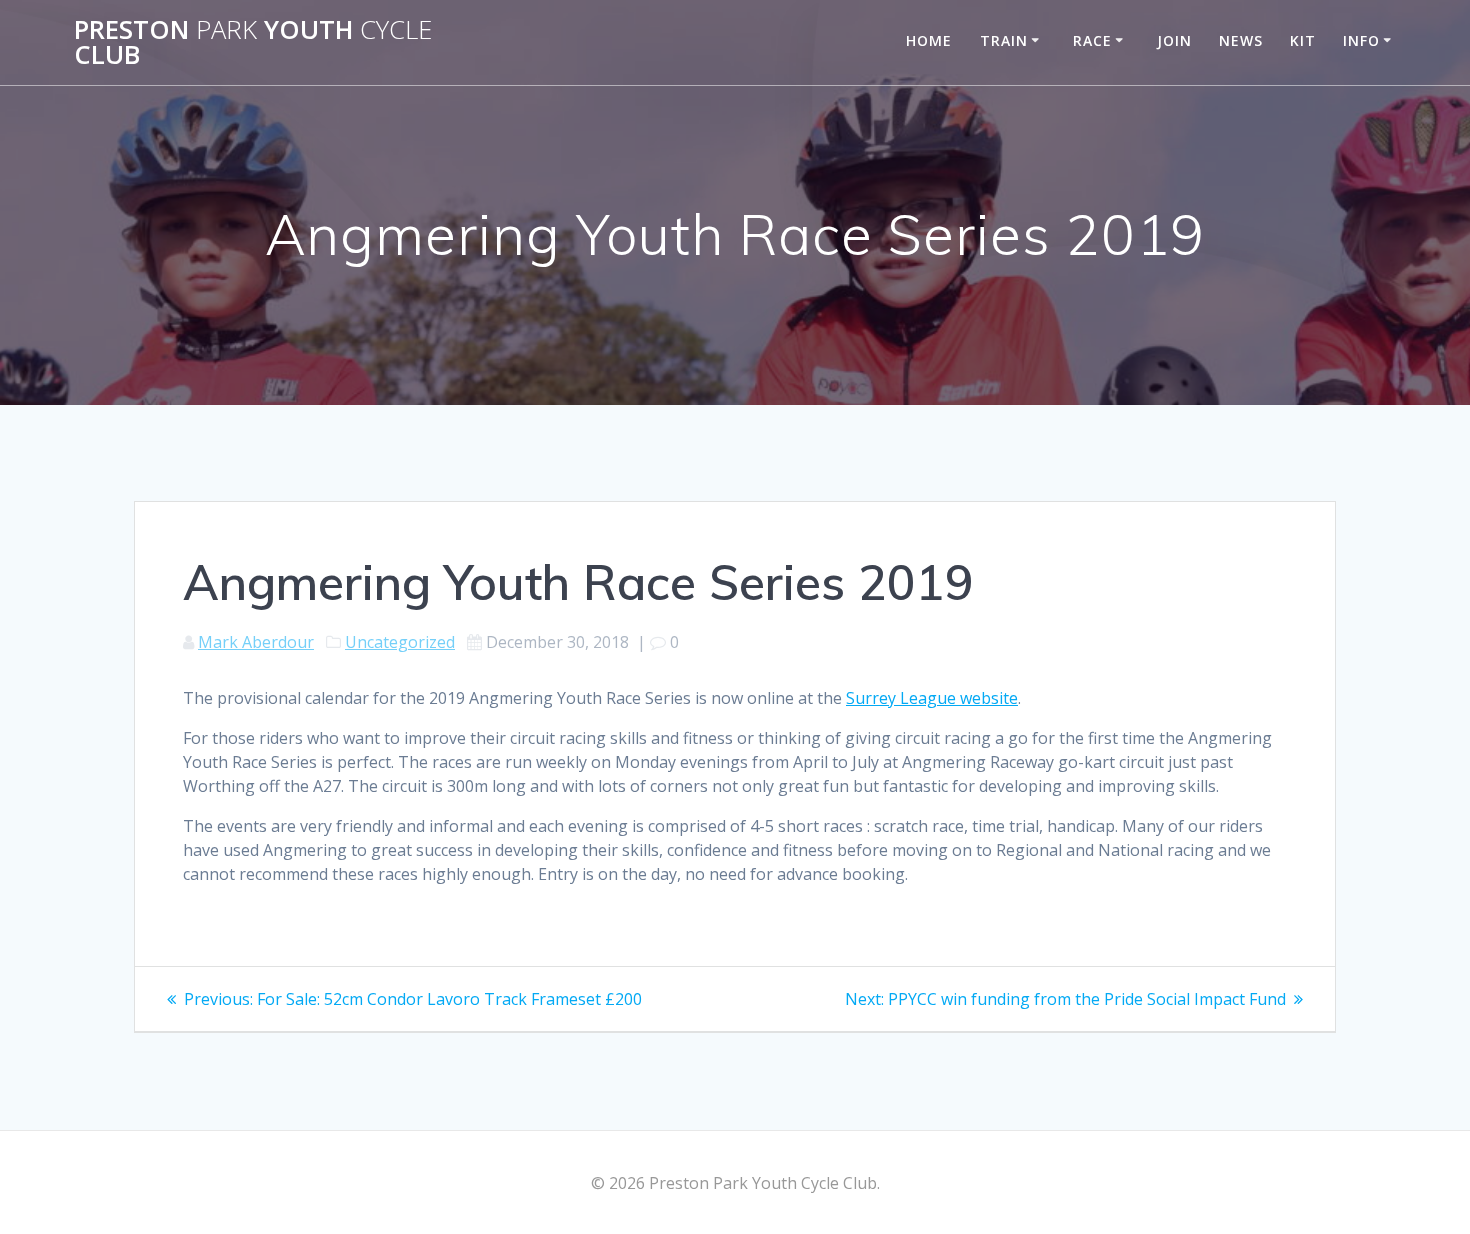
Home (929, 40)
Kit (1303, 40)
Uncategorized (400, 642)
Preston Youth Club (253, 42)
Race (1092, 40)
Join (1174, 40)
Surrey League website (932, 698)
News (1241, 40)
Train (1004, 40)
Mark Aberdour (256, 642)
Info (1361, 40)
